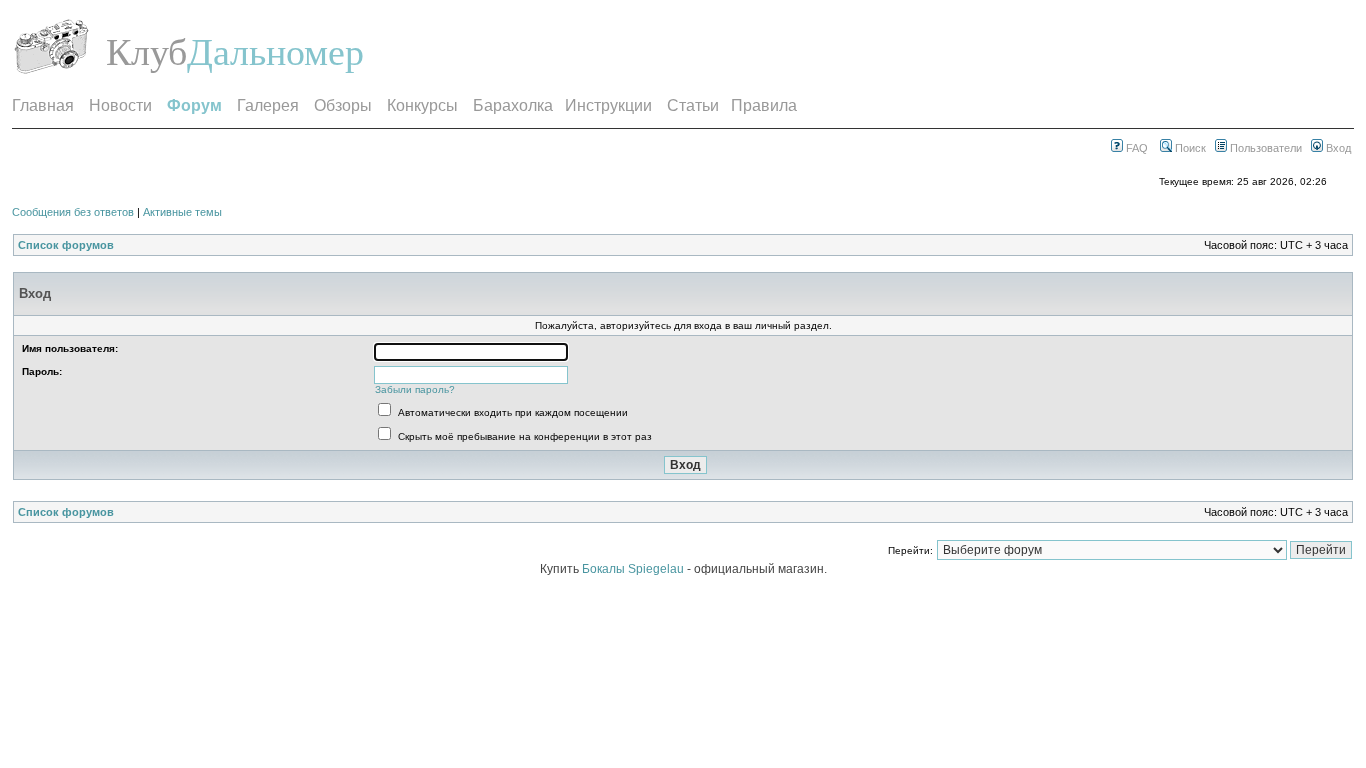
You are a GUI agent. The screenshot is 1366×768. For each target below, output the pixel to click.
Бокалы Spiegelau (634, 569)
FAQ (1135, 148)
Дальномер (275, 52)
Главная (43, 105)
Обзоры (343, 105)
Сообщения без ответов (73, 212)
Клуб (146, 52)
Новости (120, 105)
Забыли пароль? (415, 389)
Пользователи (1264, 148)
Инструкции (608, 105)
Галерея (268, 105)
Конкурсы (422, 105)
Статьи (693, 105)
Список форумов (66, 245)
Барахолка (513, 105)
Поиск (1189, 148)
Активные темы (182, 212)
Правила (764, 105)
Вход (1337, 148)
